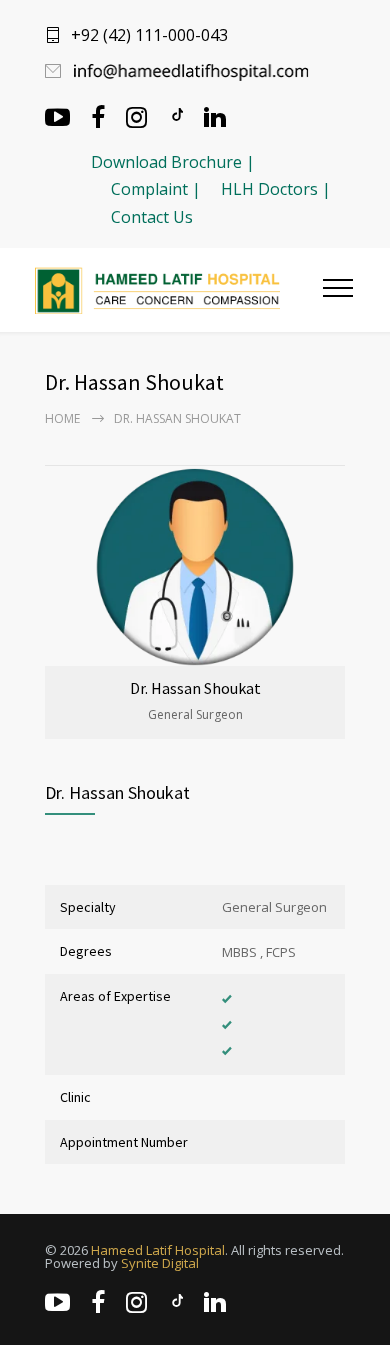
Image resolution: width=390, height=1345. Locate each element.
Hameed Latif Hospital (158, 1250)
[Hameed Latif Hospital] (179, 290)
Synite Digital (160, 1263)
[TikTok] (176, 115)
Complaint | (156, 189)
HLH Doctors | (276, 189)
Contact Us (152, 217)
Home (62, 418)
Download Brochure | (173, 162)
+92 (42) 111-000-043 (149, 35)
